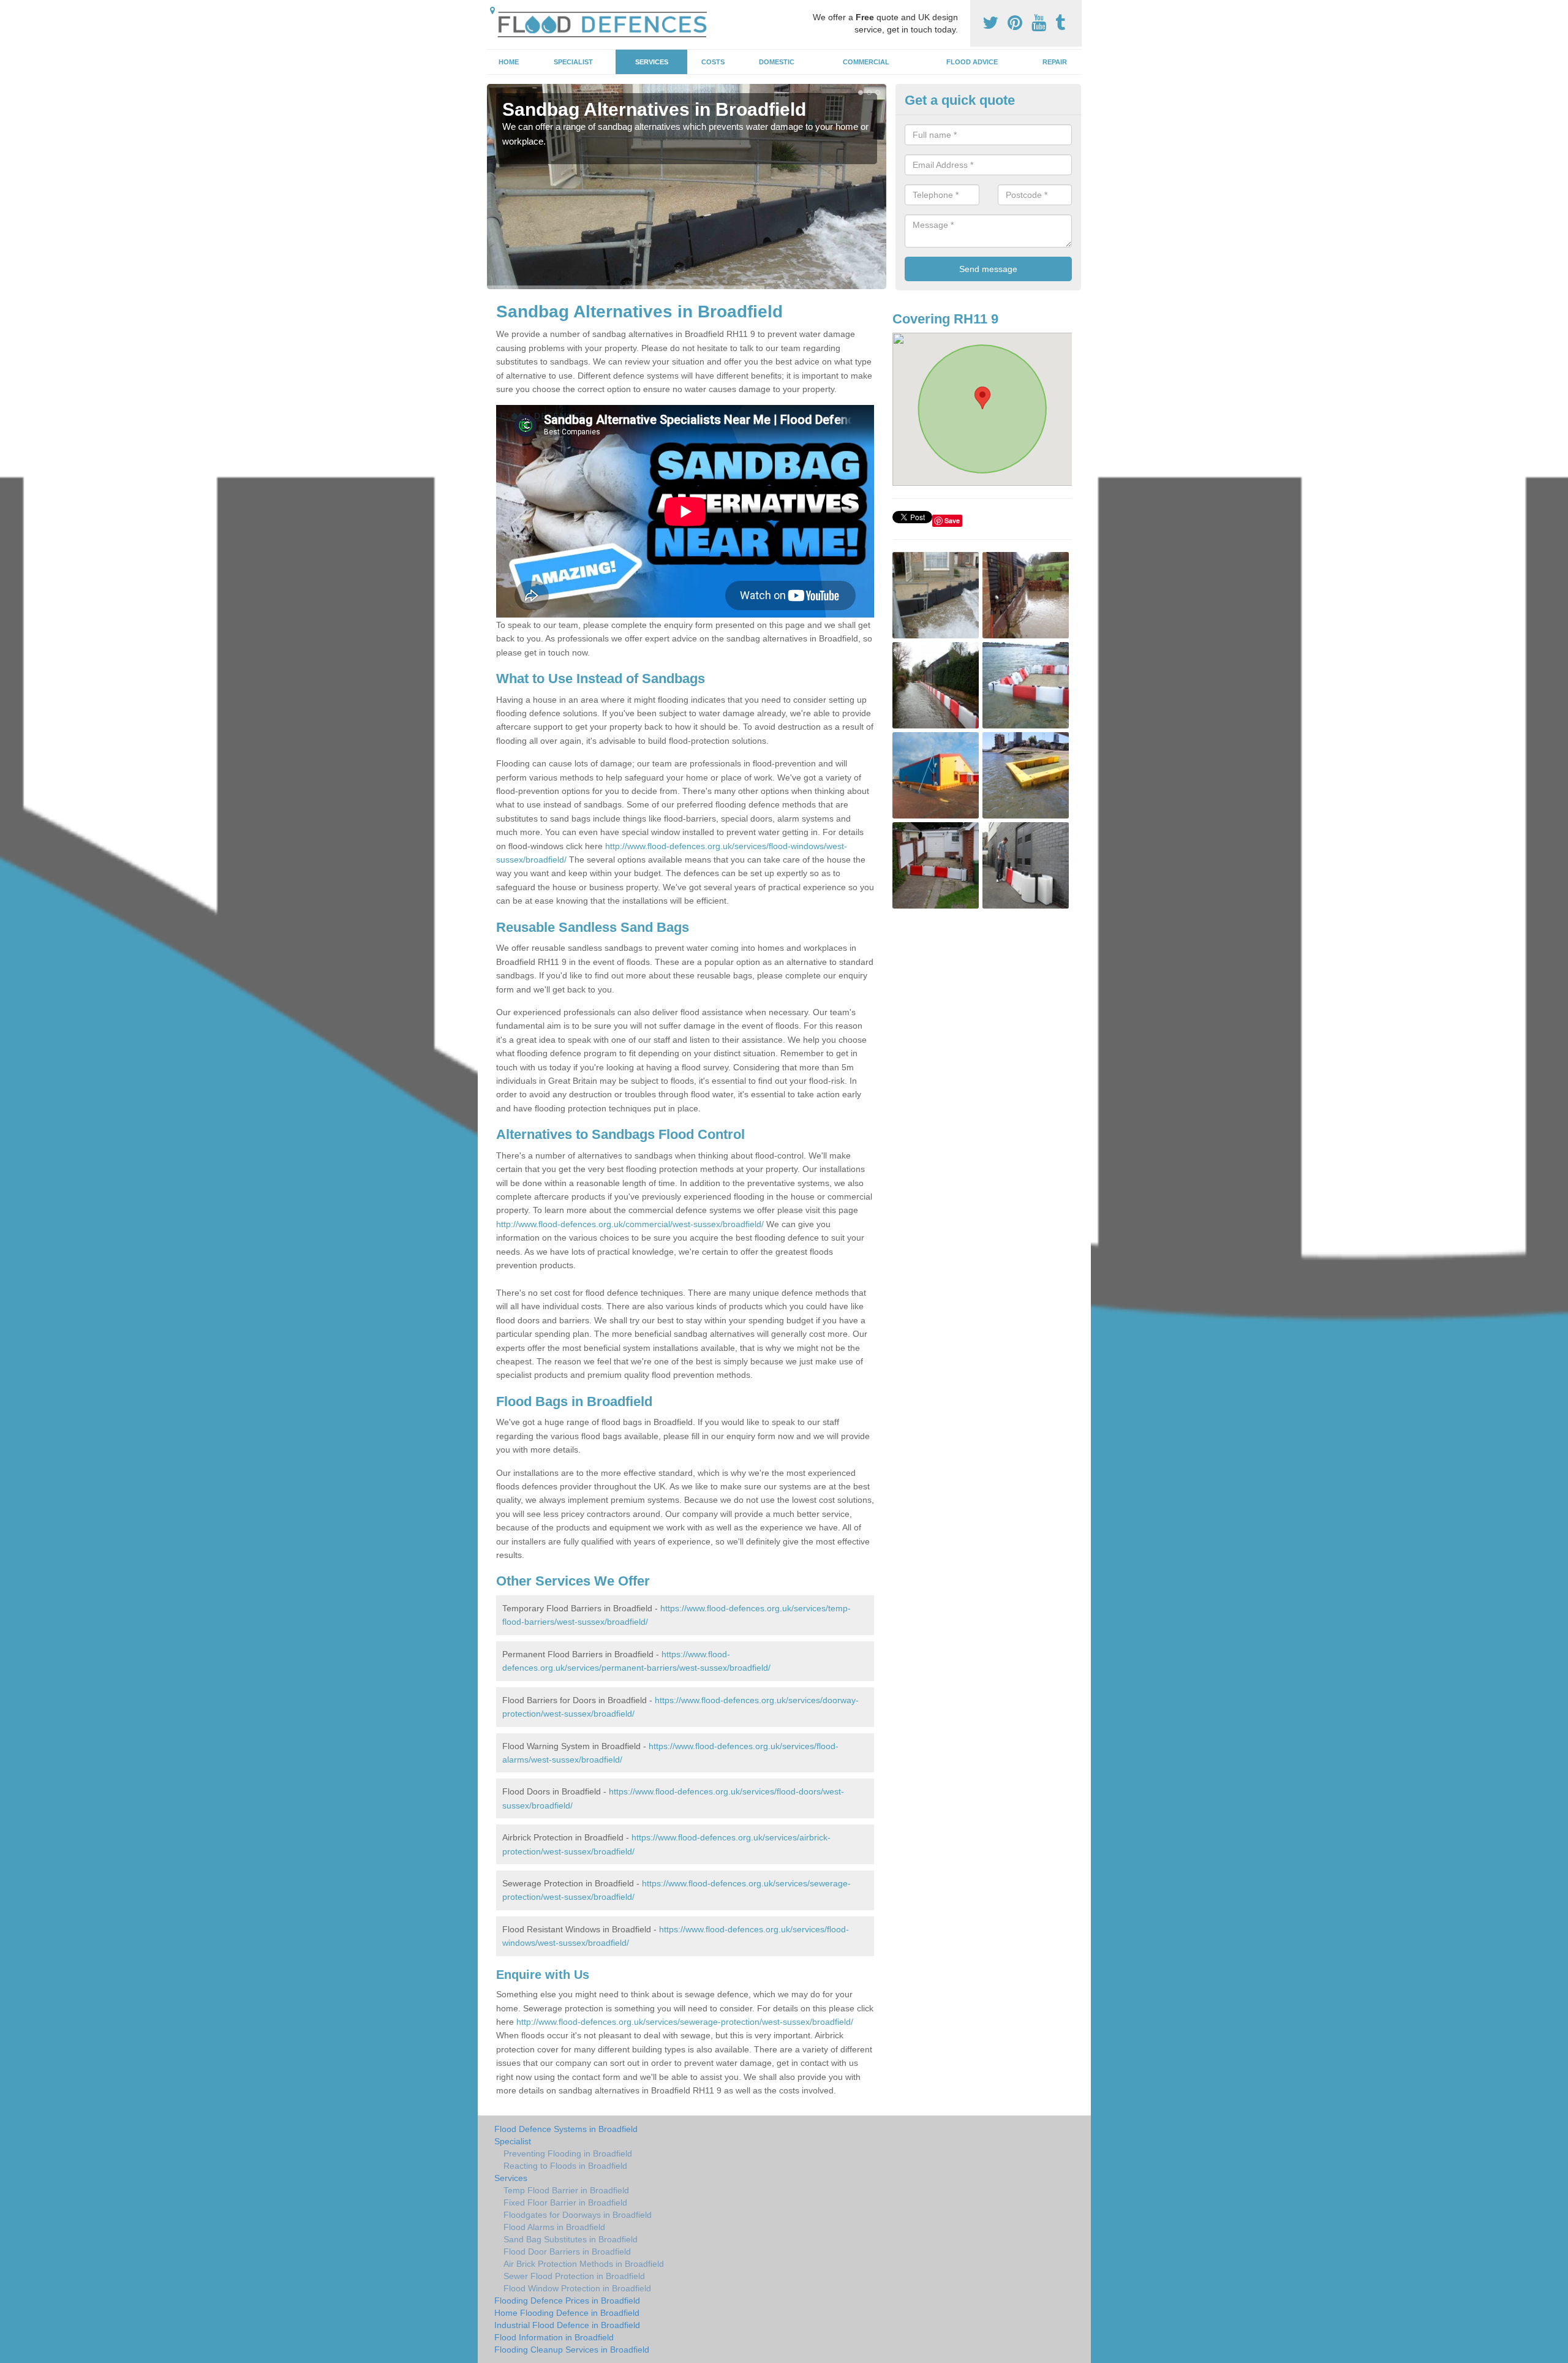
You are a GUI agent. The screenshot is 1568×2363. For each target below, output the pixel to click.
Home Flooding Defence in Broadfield (567, 2313)
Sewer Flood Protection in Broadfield (574, 2276)
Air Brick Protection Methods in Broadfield (584, 2264)
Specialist (573, 62)
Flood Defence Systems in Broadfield (566, 2129)
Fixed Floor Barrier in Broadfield (565, 2202)
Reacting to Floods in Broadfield (565, 2166)
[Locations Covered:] (492, 10)
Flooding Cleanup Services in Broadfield (572, 2350)
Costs (713, 62)
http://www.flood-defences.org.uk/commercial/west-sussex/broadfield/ (630, 1224)
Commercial (866, 62)
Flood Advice (972, 62)
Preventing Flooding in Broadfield (568, 2153)
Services (652, 62)
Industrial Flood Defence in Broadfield (567, 2325)
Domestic (777, 62)
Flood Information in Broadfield (554, 2337)
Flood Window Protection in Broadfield (577, 2288)
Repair (1055, 62)
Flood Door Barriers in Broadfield (567, 2251)
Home (509, 62)
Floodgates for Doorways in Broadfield (578, 2215)
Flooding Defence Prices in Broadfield (567, 2301)
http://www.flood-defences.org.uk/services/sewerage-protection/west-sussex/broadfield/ (685, 2022)
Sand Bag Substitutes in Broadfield (571, 2239)
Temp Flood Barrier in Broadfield (566, 2190)
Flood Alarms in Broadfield (554, 2227)
